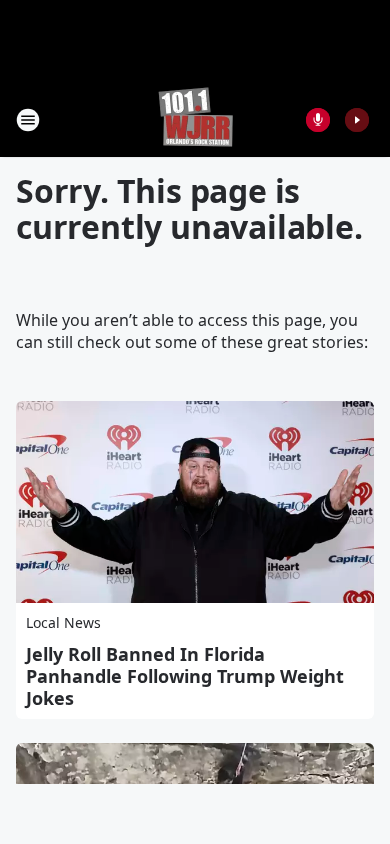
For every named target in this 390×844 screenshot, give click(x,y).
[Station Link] (195, 119)
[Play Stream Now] (357, 120)
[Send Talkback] (318, 120)
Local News (63, 622)
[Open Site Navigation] (28, 120)
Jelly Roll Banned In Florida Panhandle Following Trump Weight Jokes (185, 676)
